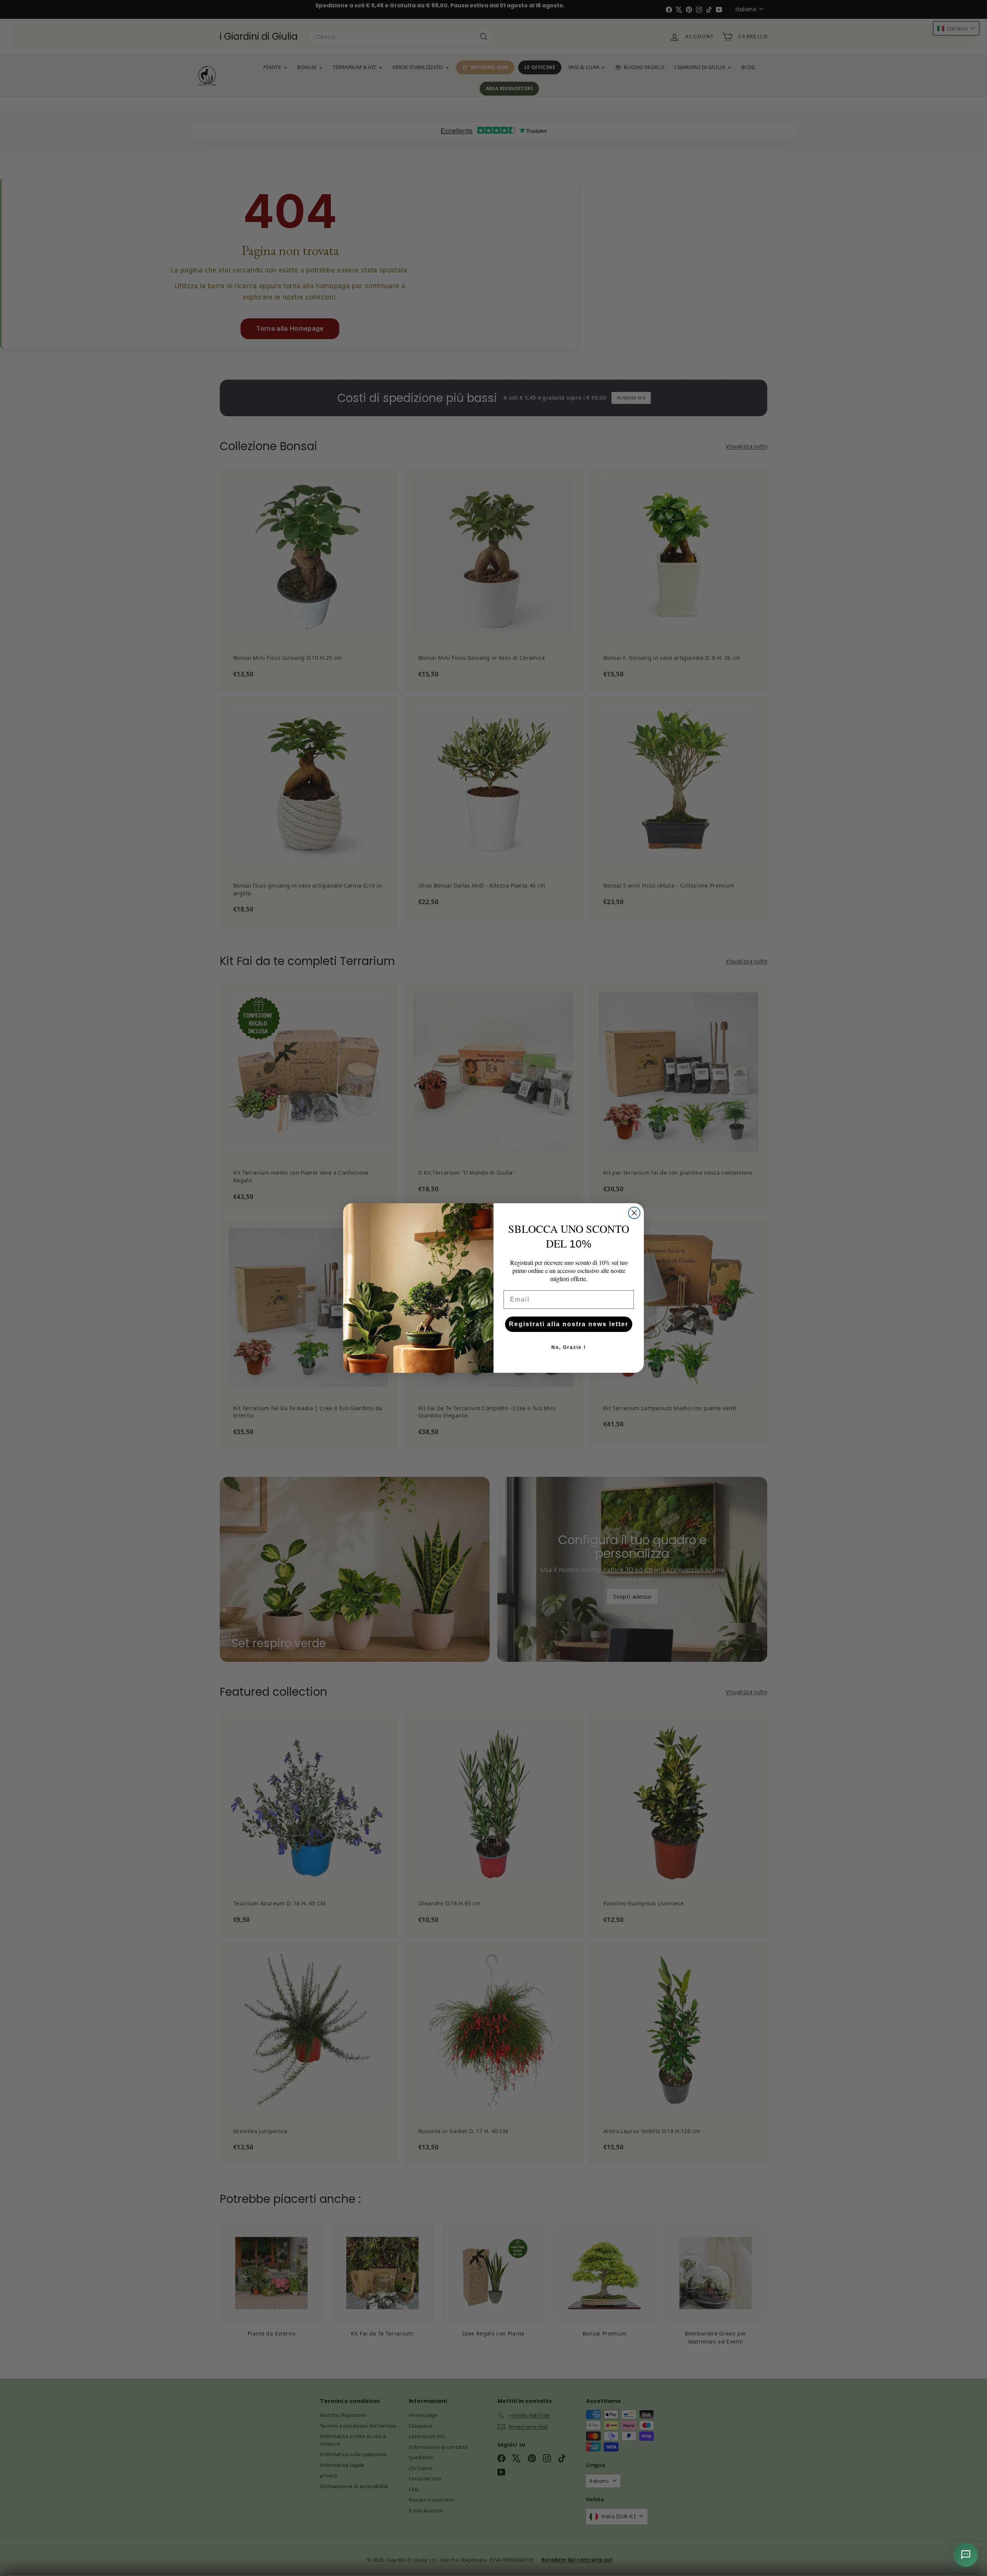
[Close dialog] (634, 1213)
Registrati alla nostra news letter (569, 1324)
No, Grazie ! (569, 1347)
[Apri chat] (966, 2555)
